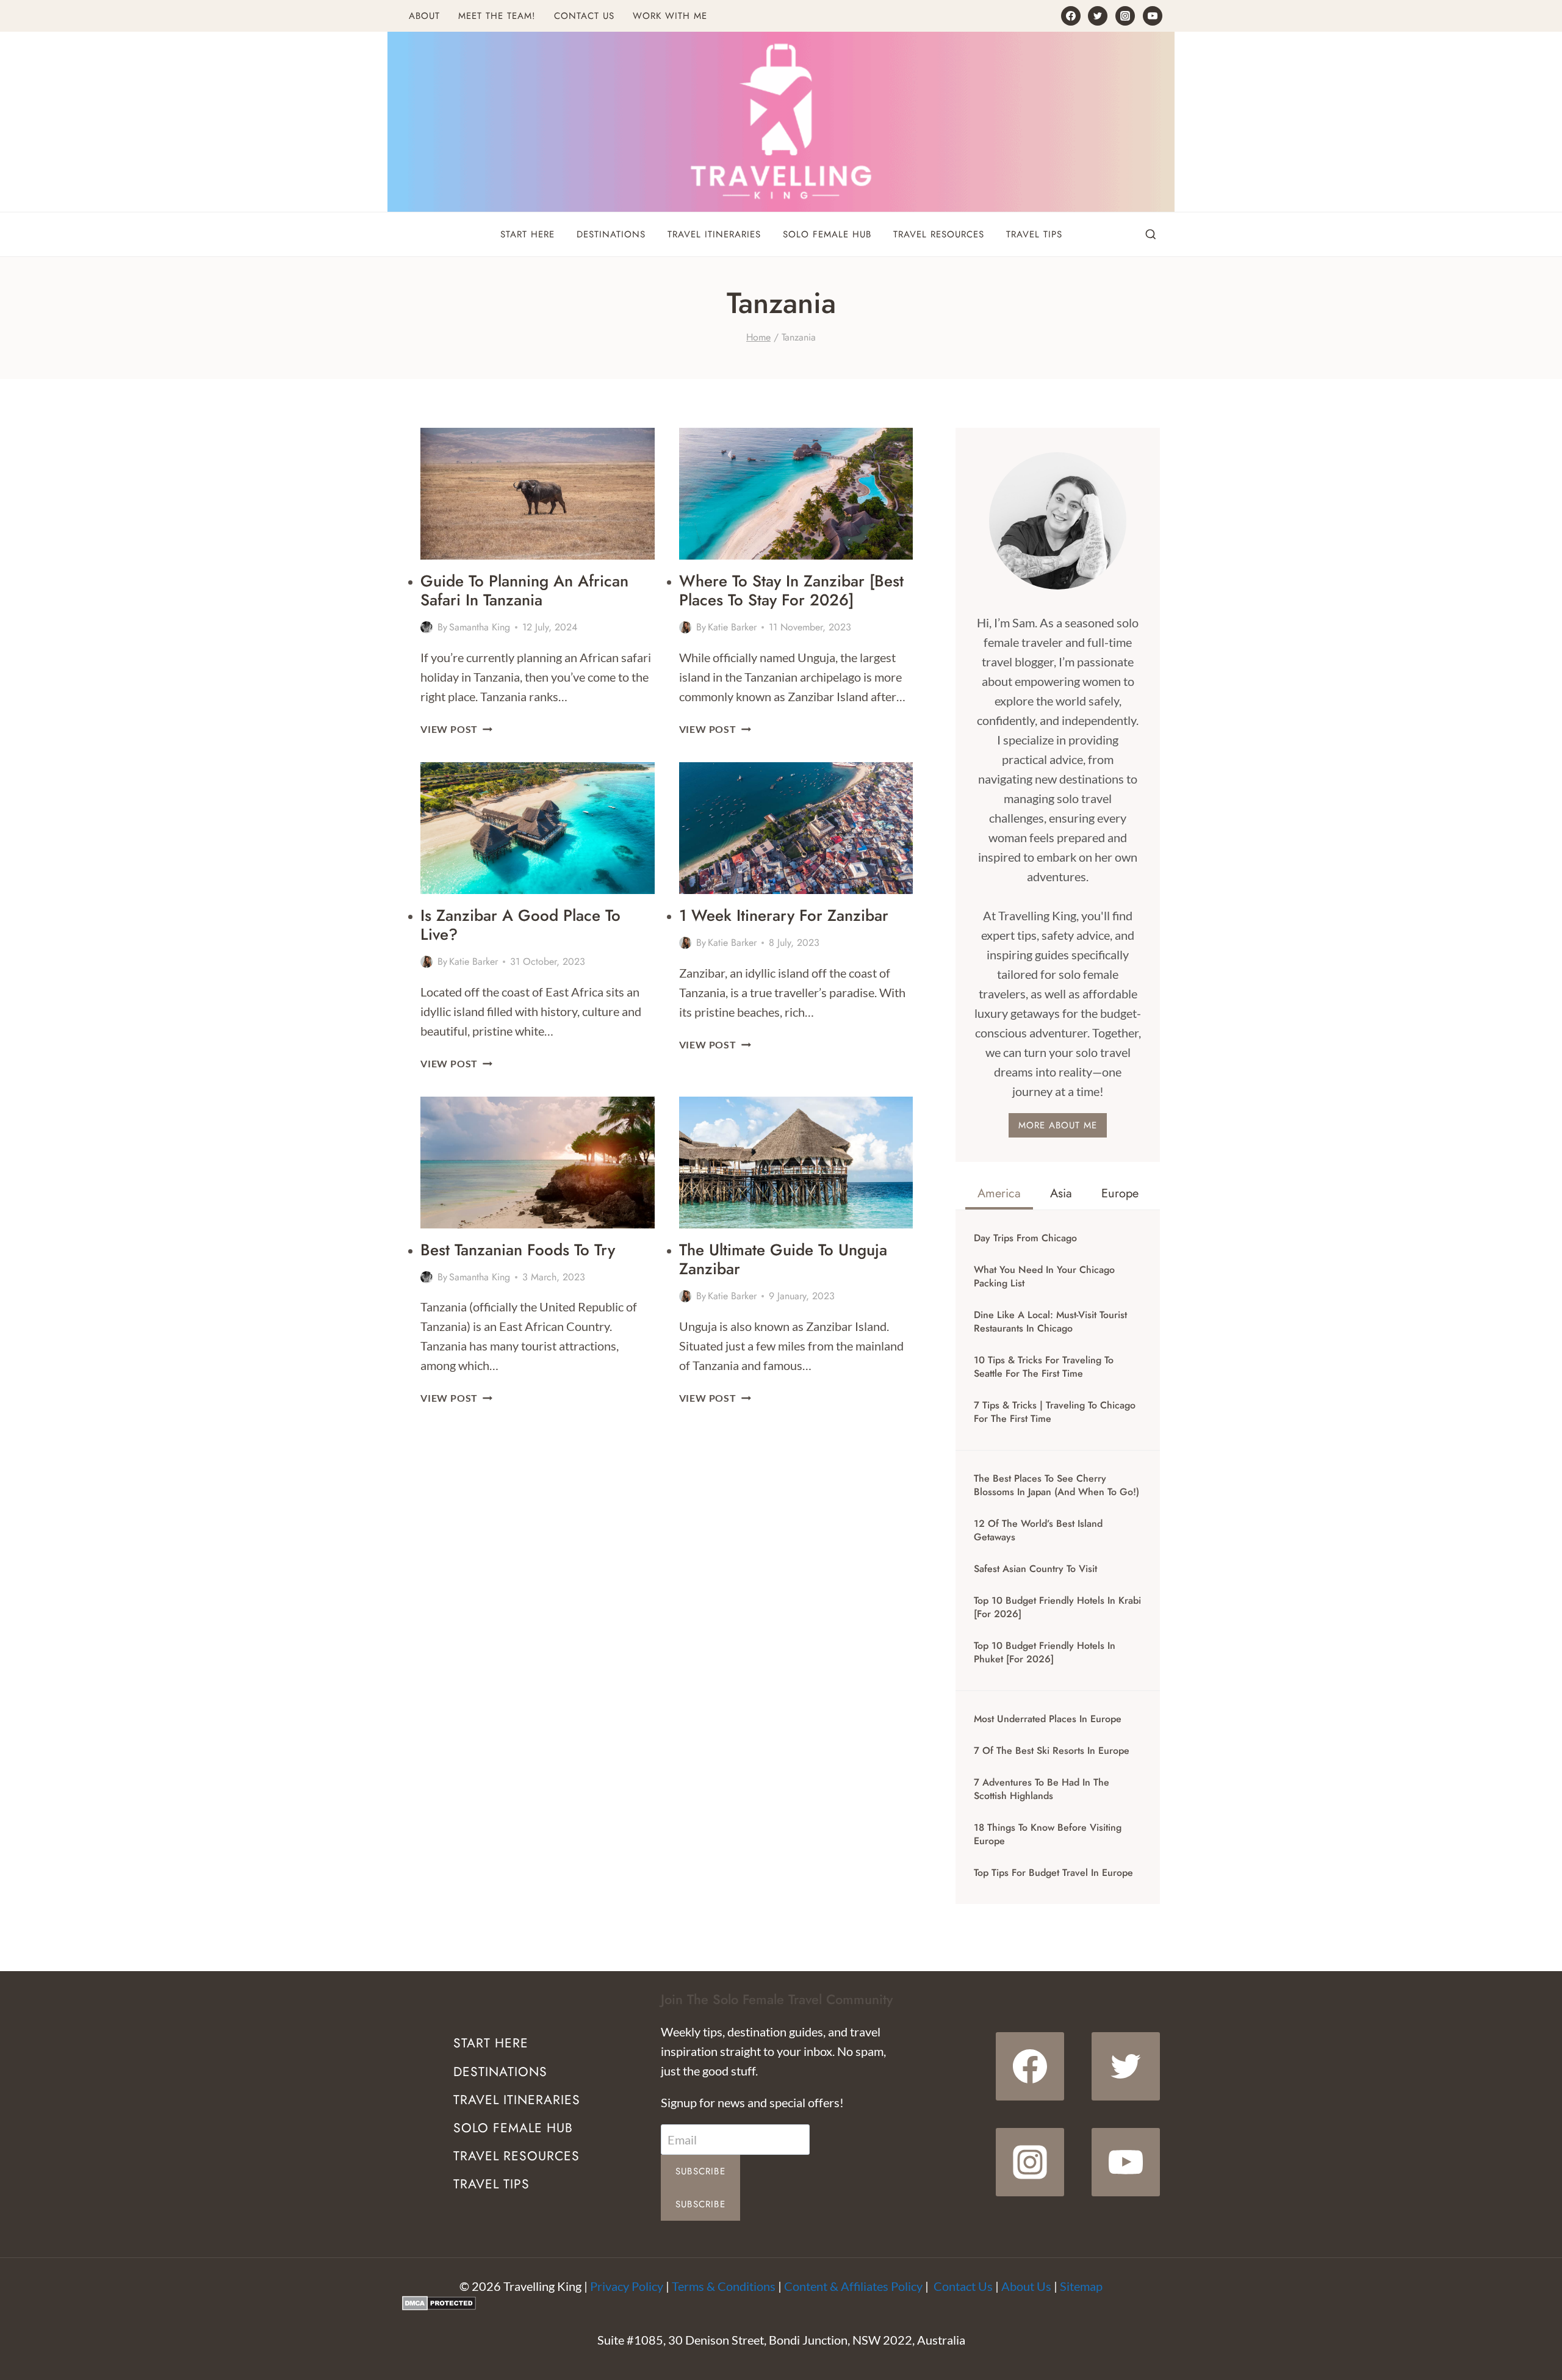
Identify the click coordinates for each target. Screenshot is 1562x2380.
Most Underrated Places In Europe (1048, 1719)
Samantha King (480, 627)
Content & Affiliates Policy (853, 2286)
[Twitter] (1098, 16)
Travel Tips (1034, 234)
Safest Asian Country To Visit (1035, 1569)
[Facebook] (1071, 16)
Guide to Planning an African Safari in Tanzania (524, 590)
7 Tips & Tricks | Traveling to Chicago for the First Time (1055, 1412)
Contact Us (584, 16)
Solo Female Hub (827, 234)
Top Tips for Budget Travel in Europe (1053, 1873)
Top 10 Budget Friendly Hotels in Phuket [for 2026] (1045, 1653)
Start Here (527, 234)
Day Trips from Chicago (1025, 1238)
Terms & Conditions (724, 2286)
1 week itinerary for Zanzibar (784, 915)
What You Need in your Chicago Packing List (1044, 1277)
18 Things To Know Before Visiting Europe (1048, 1834)
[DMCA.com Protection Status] (781, 2303)
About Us (1026, 2286)
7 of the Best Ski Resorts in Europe (1052, 1751)
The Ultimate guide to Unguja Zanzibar (783, 1259)
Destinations (611, 234)
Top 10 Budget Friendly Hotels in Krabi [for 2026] (1057, 1607)
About (424, 16)
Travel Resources (939, 234)
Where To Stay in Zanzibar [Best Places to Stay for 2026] (791, 590)
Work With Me (670, 16)
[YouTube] (1153, 16)
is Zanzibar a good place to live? (520, 925)
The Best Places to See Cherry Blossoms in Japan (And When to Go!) (1056, 1485)
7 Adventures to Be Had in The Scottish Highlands (1042, 1789)
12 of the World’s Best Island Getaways (1038, 1531)
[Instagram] (1125, 16)
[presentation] (538, 494)
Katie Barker (732, 627)
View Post (456, 729)
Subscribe (700, 2171)
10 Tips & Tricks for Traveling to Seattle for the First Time (1044, 1367)
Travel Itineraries (714, 234)
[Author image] (426, 627)
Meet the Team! (497, 16)
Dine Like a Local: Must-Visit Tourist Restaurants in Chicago (1050, 1322)
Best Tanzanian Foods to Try (518, 1250)
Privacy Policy (627, 2286)
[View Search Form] (1151, 235)
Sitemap (1081, 2286)
